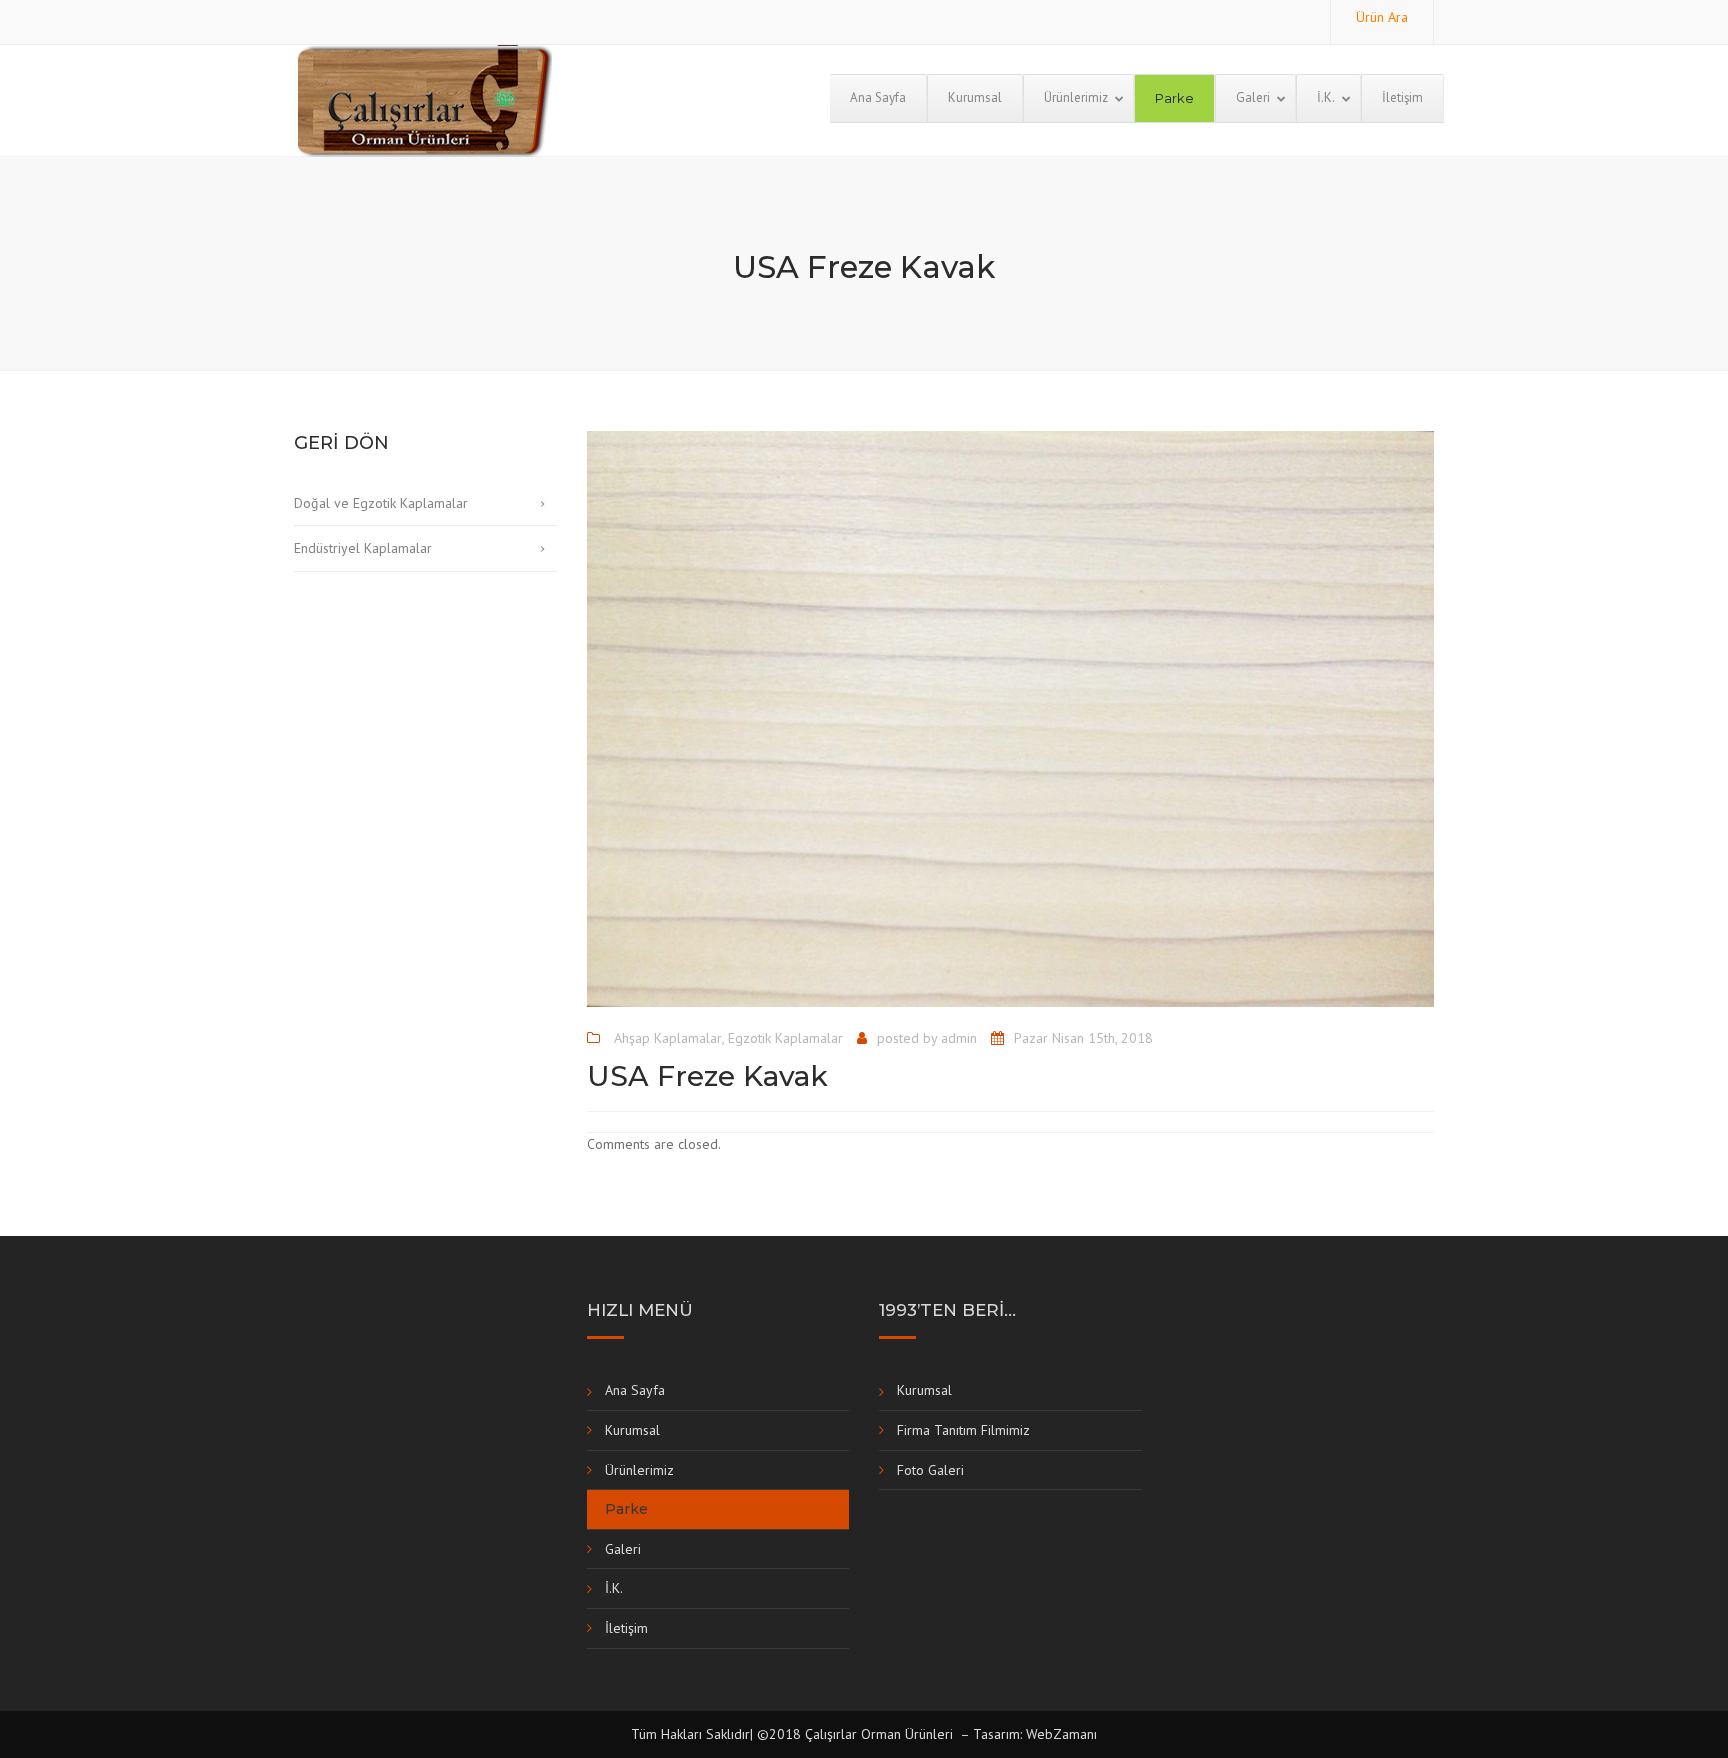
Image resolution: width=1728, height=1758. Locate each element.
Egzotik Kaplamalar (785, 1038)
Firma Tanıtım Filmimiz (963, 1430)
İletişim (626, 1628)
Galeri (623, 1549)
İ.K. (614, 1588)
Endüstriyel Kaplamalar (363, 548)
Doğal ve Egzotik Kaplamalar (381, 503)
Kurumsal (632, 1430)
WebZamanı (1061, 1734)
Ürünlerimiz (639, 1470)
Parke (626, 1509)
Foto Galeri (930, 1470)
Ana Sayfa (635, 1390)
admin (959, 1038)
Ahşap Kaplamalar (668, 1038)
